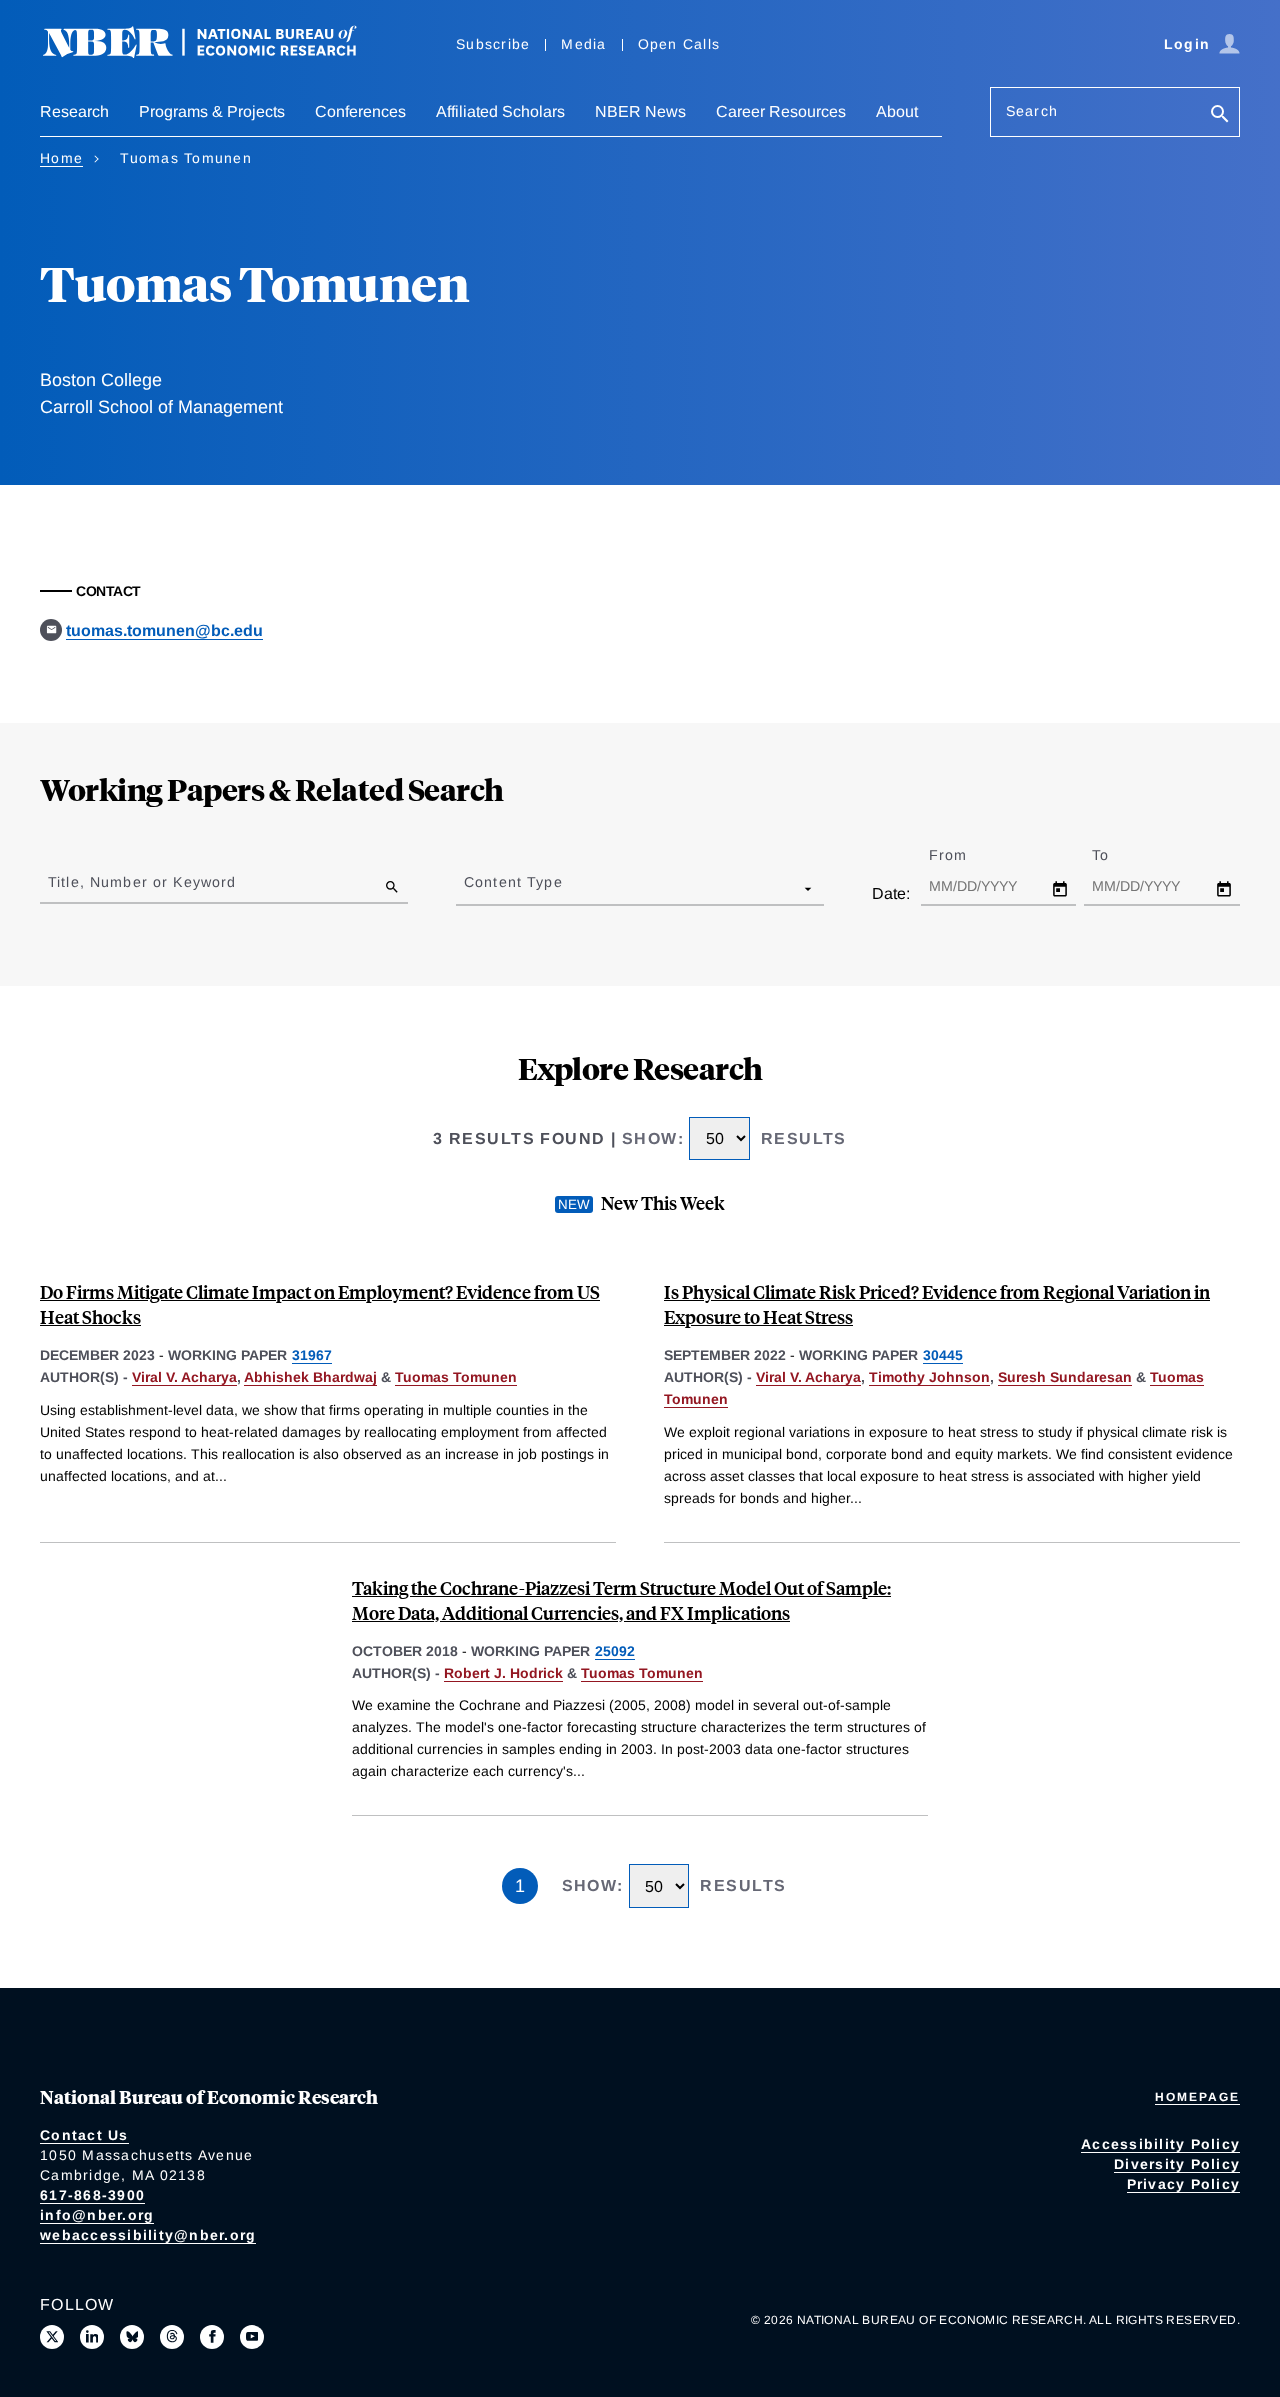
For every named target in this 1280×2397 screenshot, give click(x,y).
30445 (943, 1355)
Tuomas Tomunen (456, 1377)
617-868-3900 (92, 2195)
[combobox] (468, 888)
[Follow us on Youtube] (252, 2337)
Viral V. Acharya (184, 1377)
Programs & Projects (212, 111)
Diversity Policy (1177, 2164)
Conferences (360, 111)
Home (61, 158)
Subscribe (493, 44)
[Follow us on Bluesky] (132, 2337)
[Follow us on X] (52, 2337)
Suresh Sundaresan (1065, 1377)
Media (583, 44)
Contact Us (84, 2135)
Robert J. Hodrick (503, 1673)
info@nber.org (97, 2215)
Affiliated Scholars (500, 111)
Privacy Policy (1184, 2184)
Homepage (1197, 2097)
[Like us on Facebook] (212, 2337)
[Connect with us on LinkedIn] (92, 2337)
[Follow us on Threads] (172, 2337)
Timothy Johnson (929, 1377)
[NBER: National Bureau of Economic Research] (216, 52)
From (965, 855)
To (1118, 855)
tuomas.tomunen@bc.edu (164, 630)
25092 (615, 1651)
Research (74, 111)
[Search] (1220, 115)
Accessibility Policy (1160, 2144)
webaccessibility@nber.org (148, 2235)
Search (1032, 111)
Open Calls (679, 44)
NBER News (640, 111)
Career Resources (781, 111)
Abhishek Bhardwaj (310, 1377)
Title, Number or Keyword (142, 882)
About (897, 111)
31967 (312, 1355)
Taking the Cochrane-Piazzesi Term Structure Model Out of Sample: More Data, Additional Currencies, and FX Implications (621, 1600)
